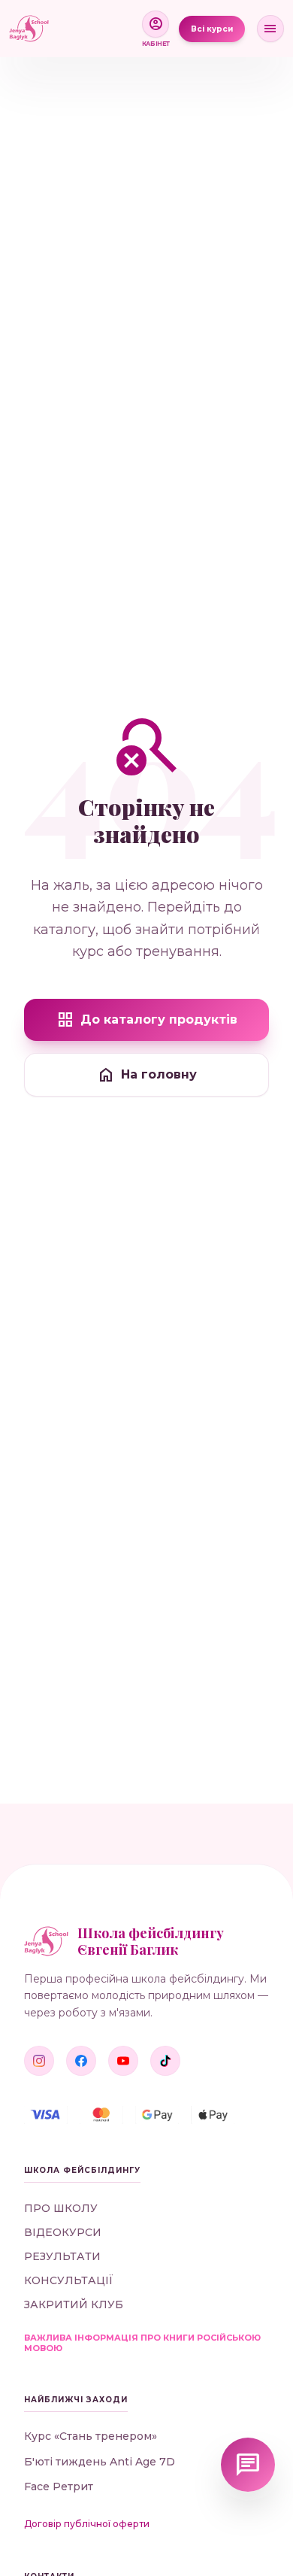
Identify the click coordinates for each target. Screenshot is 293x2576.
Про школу (61, 2208)
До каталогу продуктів (147, 1020)
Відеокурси (63, 2232)
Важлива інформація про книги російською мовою (142, 2343)
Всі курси (212, 29)
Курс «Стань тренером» (91, 2436)
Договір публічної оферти (87, 2524)
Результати (62, 2256)
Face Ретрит (59, 2487)
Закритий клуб (74, 2304)
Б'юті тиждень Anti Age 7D (100, 2462)
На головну (147, 1075)
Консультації (69, 2280)
